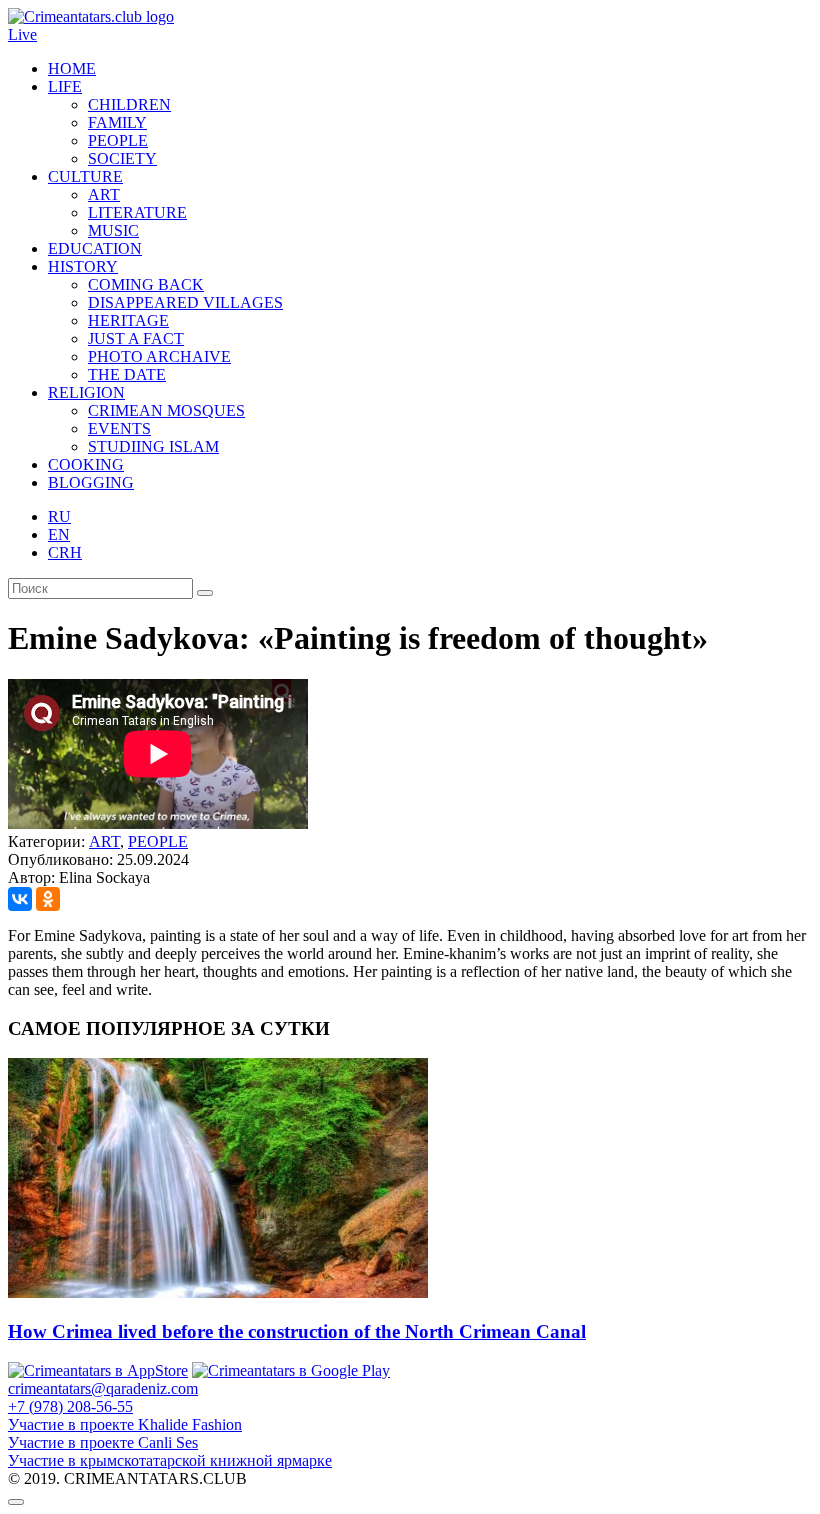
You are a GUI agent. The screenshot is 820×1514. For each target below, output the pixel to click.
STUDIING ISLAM (153, 446)
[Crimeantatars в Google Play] (291, 1370)
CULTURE (85, 176)
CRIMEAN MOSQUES (166, 410)
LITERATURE (137, 212)
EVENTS (119, 428)
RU (59, 516)
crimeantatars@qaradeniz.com (103, 1388)
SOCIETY (122, 158)
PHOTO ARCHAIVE (159, 356)
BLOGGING (91, 482)
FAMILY (117, 122)
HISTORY (83, 266)
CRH (65, 552)
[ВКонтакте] (20, 899)
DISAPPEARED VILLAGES (185, 302)
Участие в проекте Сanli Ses (103, 1442)
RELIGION (86, 392)
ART (104, 194)
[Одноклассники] (48, 899)
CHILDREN (129, 104)
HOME (72, 68)
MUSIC (113, 230)
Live (22, 34)
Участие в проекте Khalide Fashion (125, 1424)
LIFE (65, 86)
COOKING (86, 464)
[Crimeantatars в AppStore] (98, 1370)
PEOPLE (118, 140)
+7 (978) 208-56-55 (70, 1406)
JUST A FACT (136, 338)
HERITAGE (128, 320)
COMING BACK (146, 284)
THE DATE (127, 374)
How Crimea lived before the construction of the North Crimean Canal (297, 1331)
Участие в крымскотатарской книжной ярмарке (170, 1460)
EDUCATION (95, 248)
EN (59, 534)
